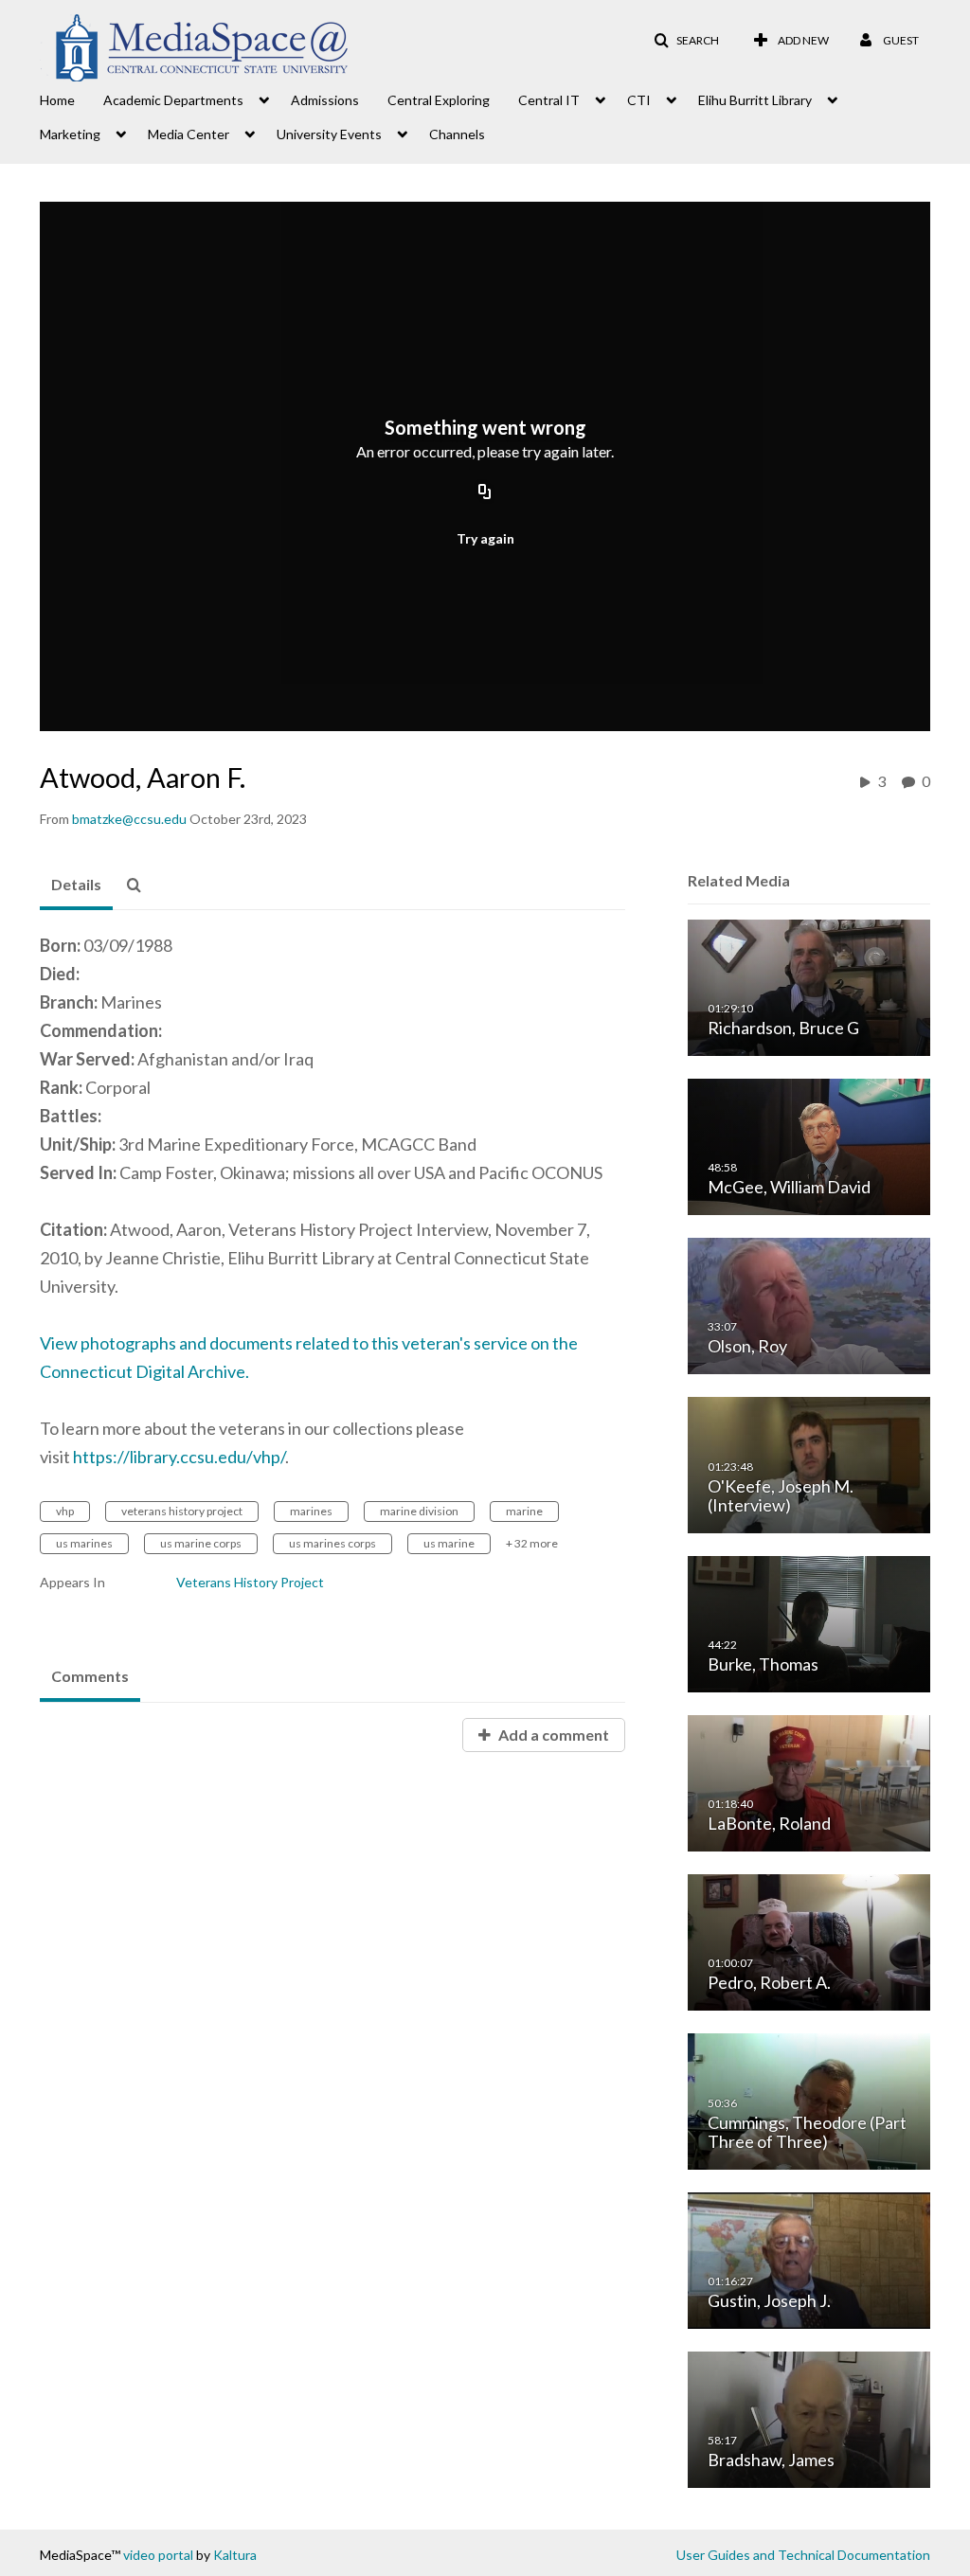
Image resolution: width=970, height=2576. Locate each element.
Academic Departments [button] (173, 100)
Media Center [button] (189, 134)
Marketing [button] (70, 134)
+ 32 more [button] (532, 1543)
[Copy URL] (485, 492)
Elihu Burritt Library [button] (755, 100)
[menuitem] (72, 98)
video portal (158, 2555)
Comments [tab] (90, 1676)
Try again (485, 538)
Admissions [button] (325, 100)
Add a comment (552, 1735)
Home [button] (57, 100)
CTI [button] (639, 100)
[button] (686, 41)
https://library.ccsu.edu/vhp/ (179, 1457)
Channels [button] (457, 134)
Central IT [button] (549, 100)
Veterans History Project (250, 1582)
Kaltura (235, 2555)
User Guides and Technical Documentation (803, 2555)
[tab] (76, 885)
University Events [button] (329, 134)
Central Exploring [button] (439, 100)
